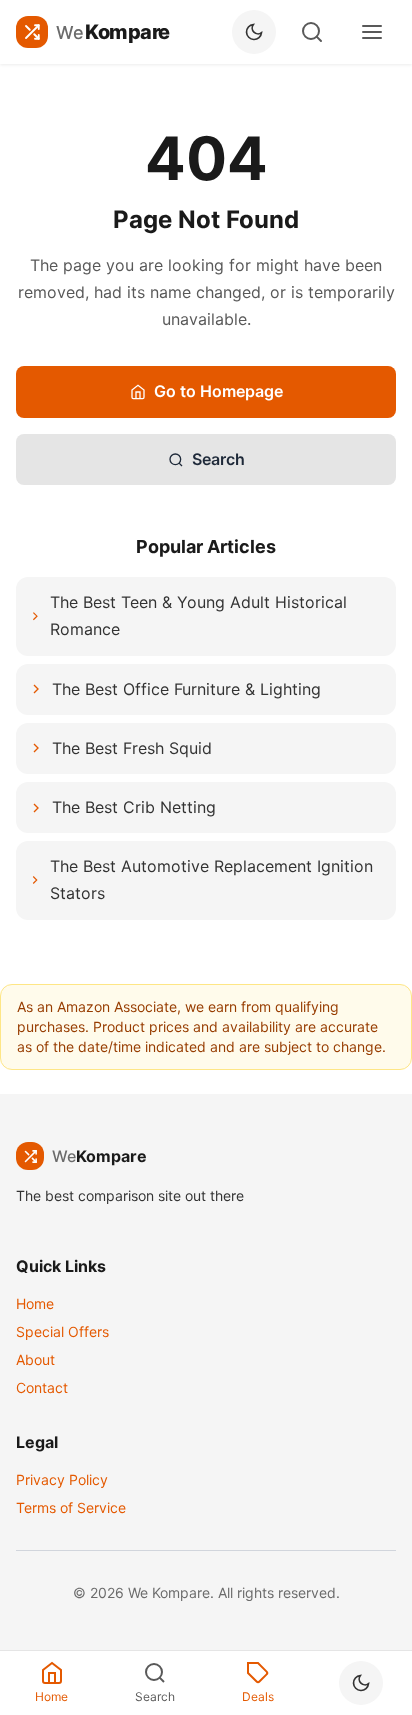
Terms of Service (71, 1507)
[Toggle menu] (372, 32)
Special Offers (62, 1331)
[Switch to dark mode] (254, 32)
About (35, 1359)
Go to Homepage (218, 391)
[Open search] (312, 32)
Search (218, 459)
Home (35, 1303)
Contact (42, 1387)
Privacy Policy (62, 1479)
